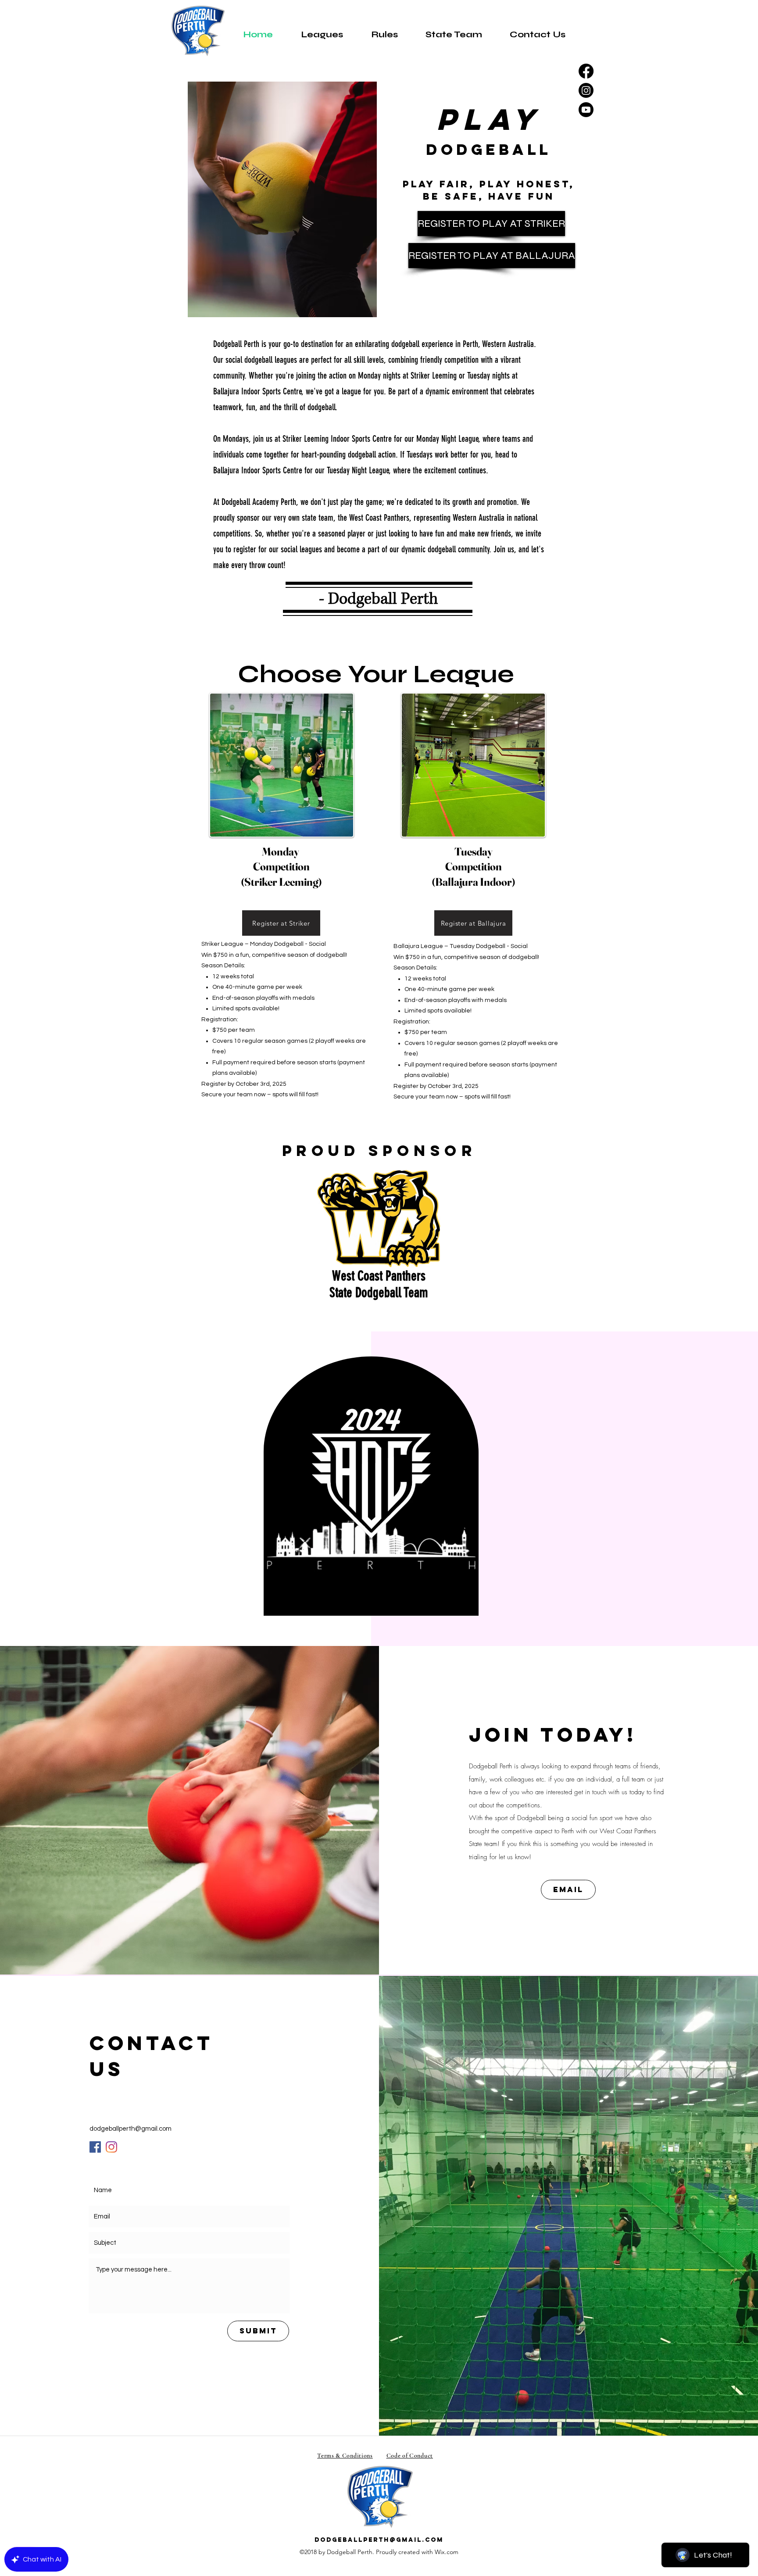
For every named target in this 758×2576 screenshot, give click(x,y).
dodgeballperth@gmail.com (131, 2129)
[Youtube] (586, 110)
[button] (322, 34)
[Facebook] (586, 71)
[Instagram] (586, 90)
